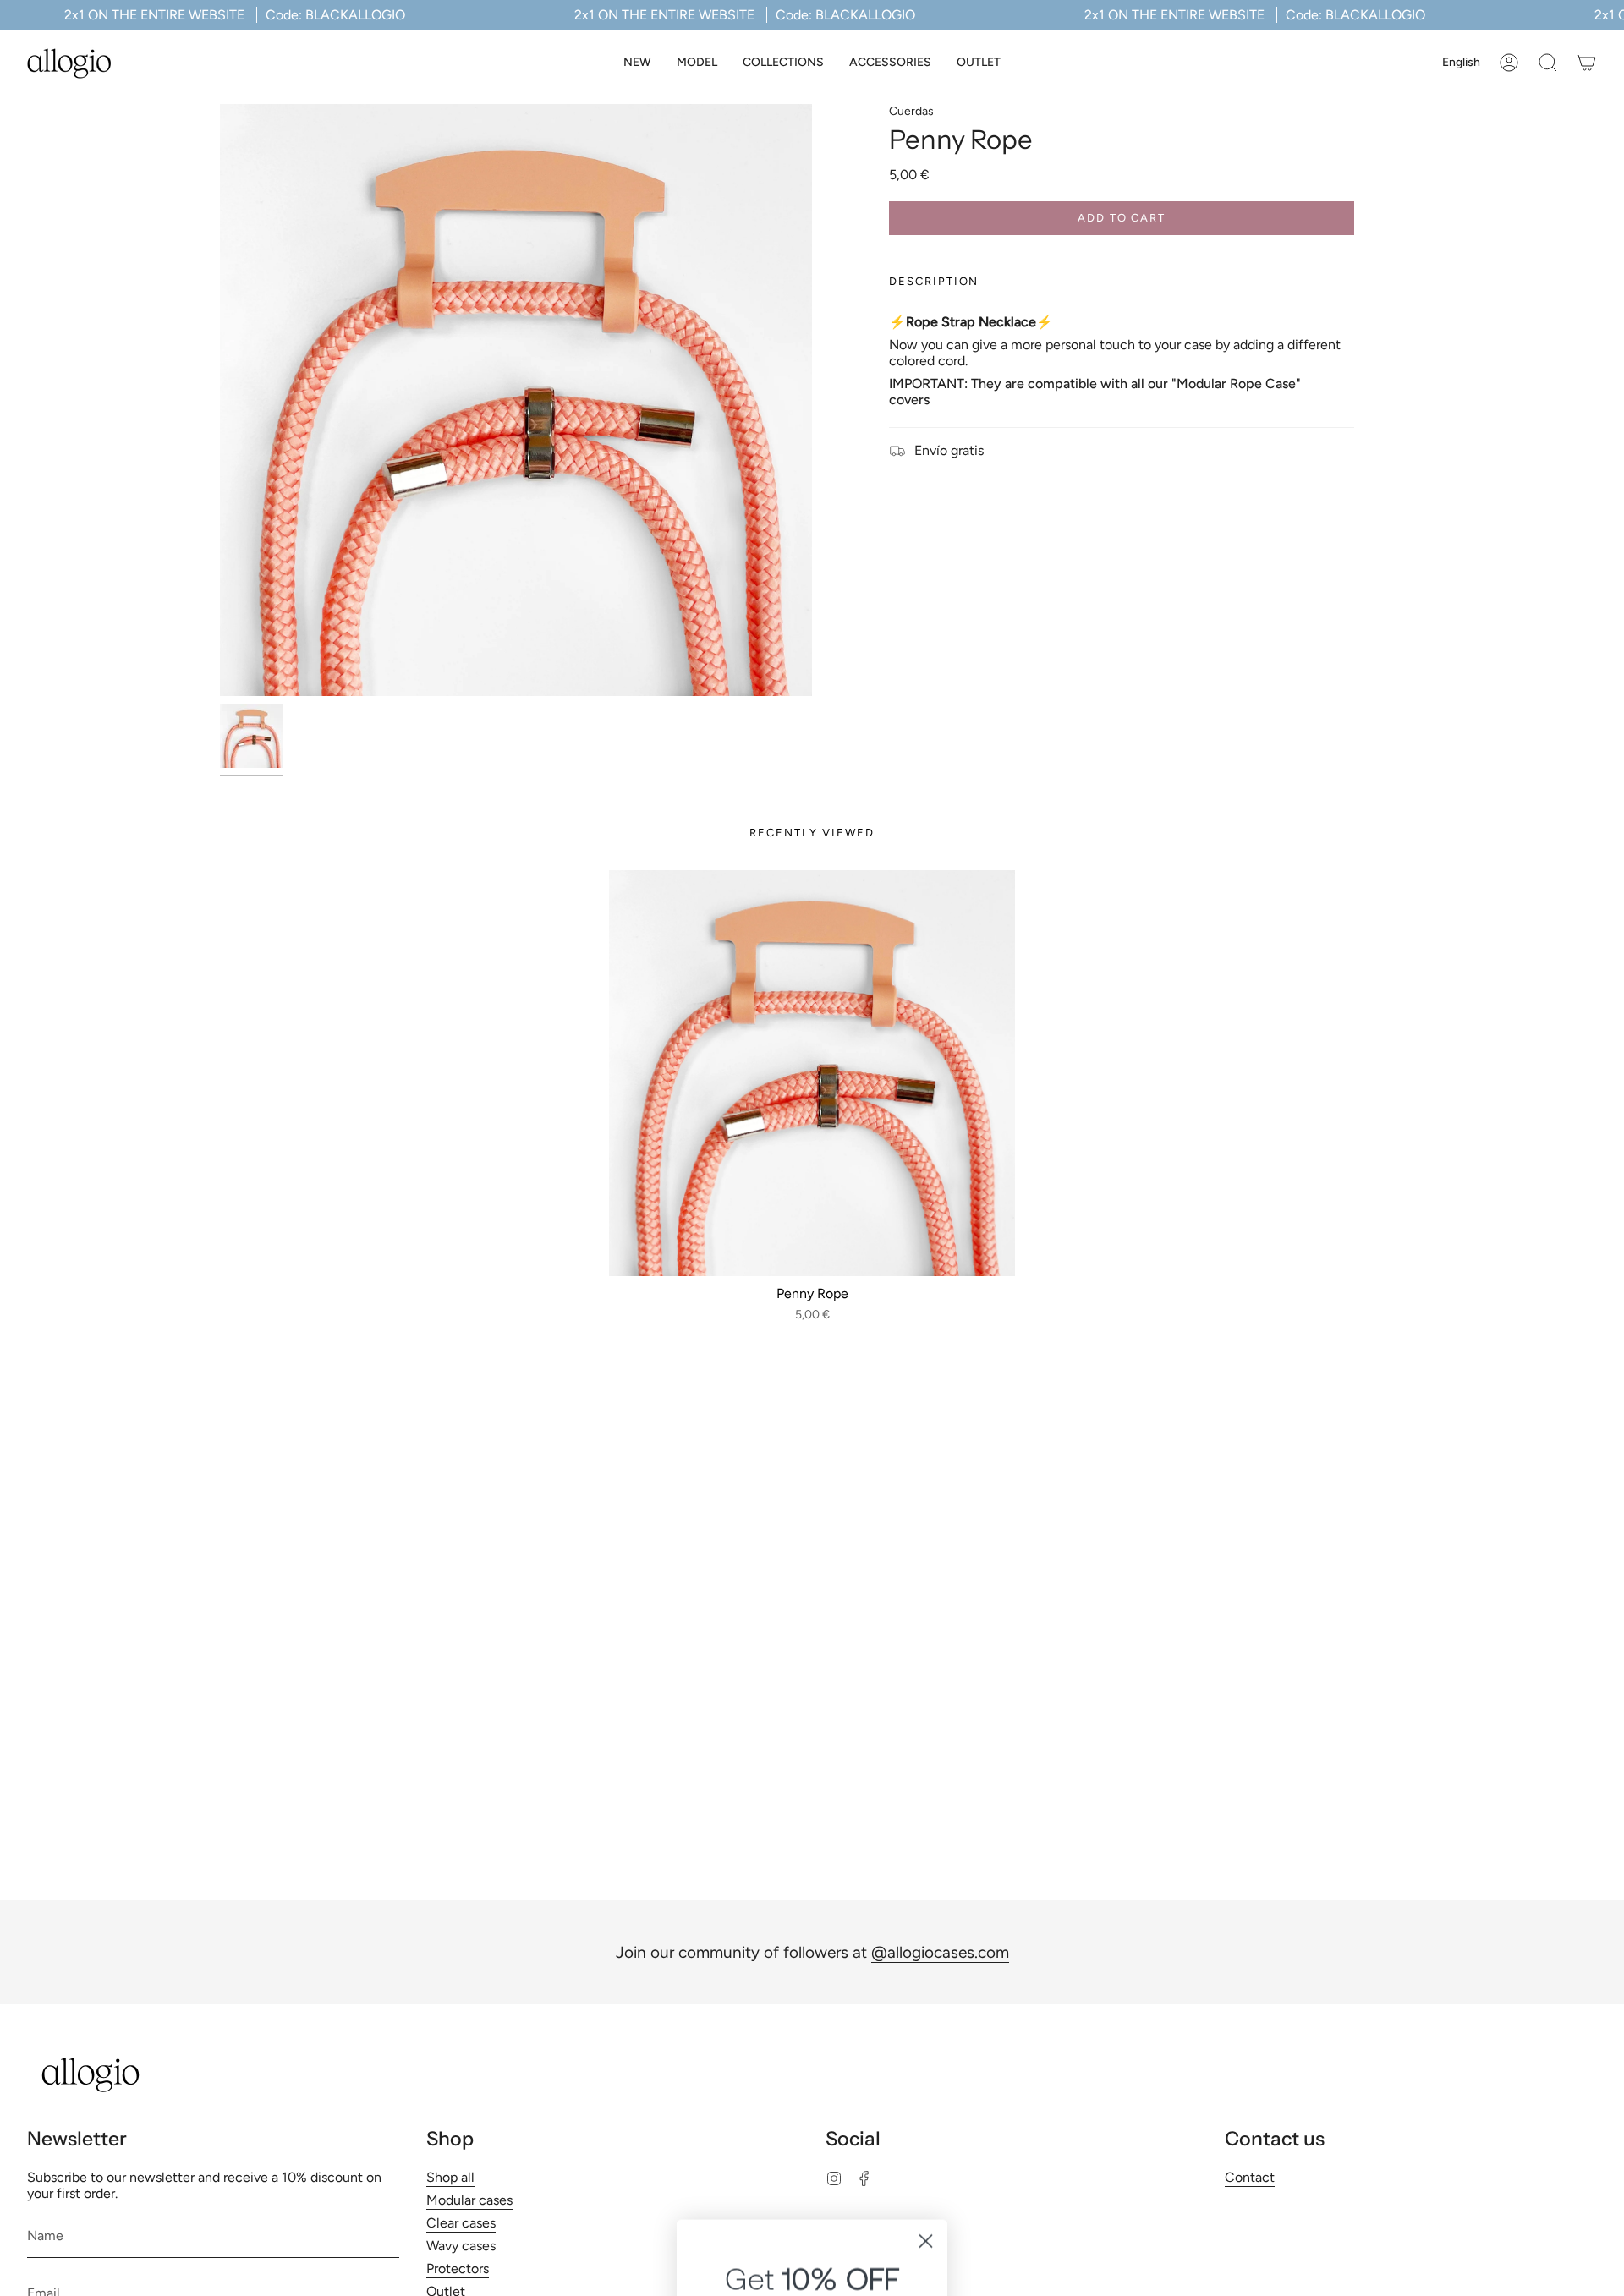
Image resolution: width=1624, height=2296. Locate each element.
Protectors (458, 2269)
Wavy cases (461, 2246)
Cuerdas (911, 111)
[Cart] (1587, 63)
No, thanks (812, 2153)
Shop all (450, 2177)
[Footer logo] (91, 2075)
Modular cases (469, 2200)
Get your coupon (812, 2012)
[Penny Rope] (812, 1073)
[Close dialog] (926, 1816)
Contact (1250, 2177)
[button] (697, 63)
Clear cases (461, 2223)
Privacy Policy (845, 2093)
